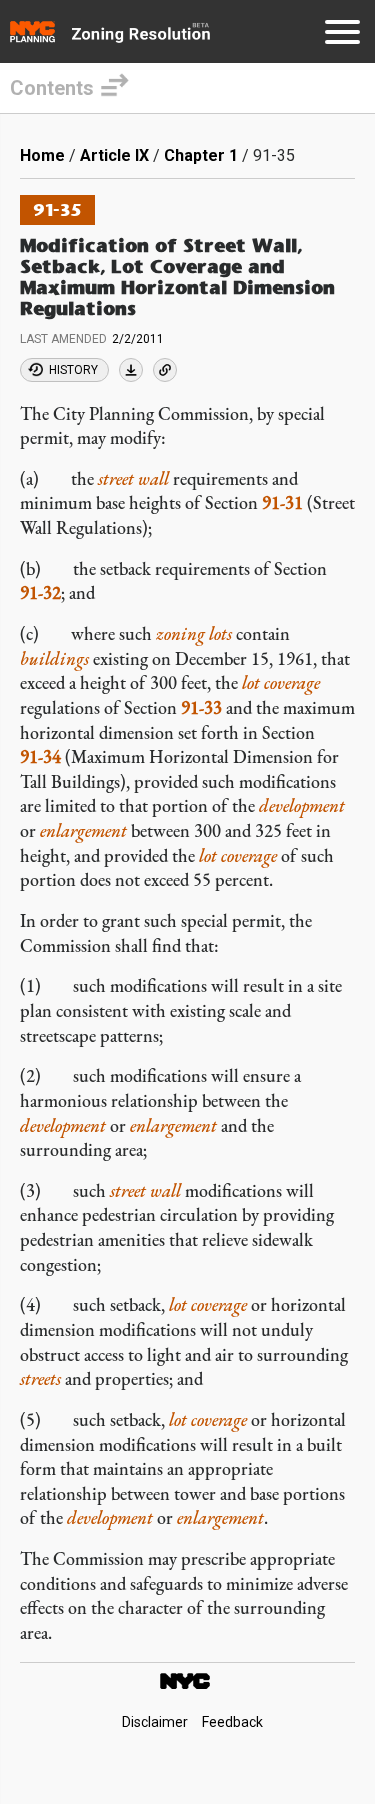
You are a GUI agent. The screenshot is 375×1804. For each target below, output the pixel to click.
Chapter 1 (201, 155)
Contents (52, 88)
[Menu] (342, 35)
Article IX (114, 155)
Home (42, 155)
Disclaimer (155, 1722)
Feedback (232, 1722)
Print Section (131, 370)
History (73, 370)
